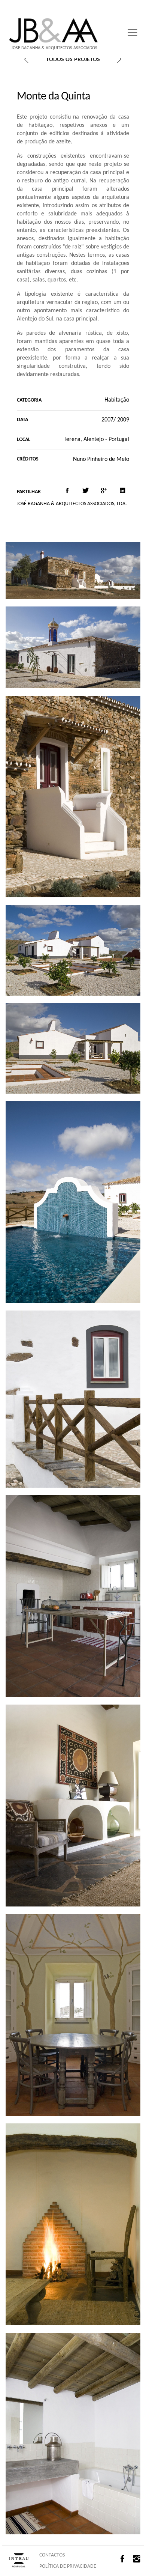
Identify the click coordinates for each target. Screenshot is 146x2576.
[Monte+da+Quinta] (86, 491)
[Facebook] (124, 2559)
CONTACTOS (52, 2555)
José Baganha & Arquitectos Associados (54, 48)
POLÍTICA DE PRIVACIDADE (68, 2566)
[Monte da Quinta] (67, 491)
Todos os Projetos (73, 60)
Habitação (117, 400)
